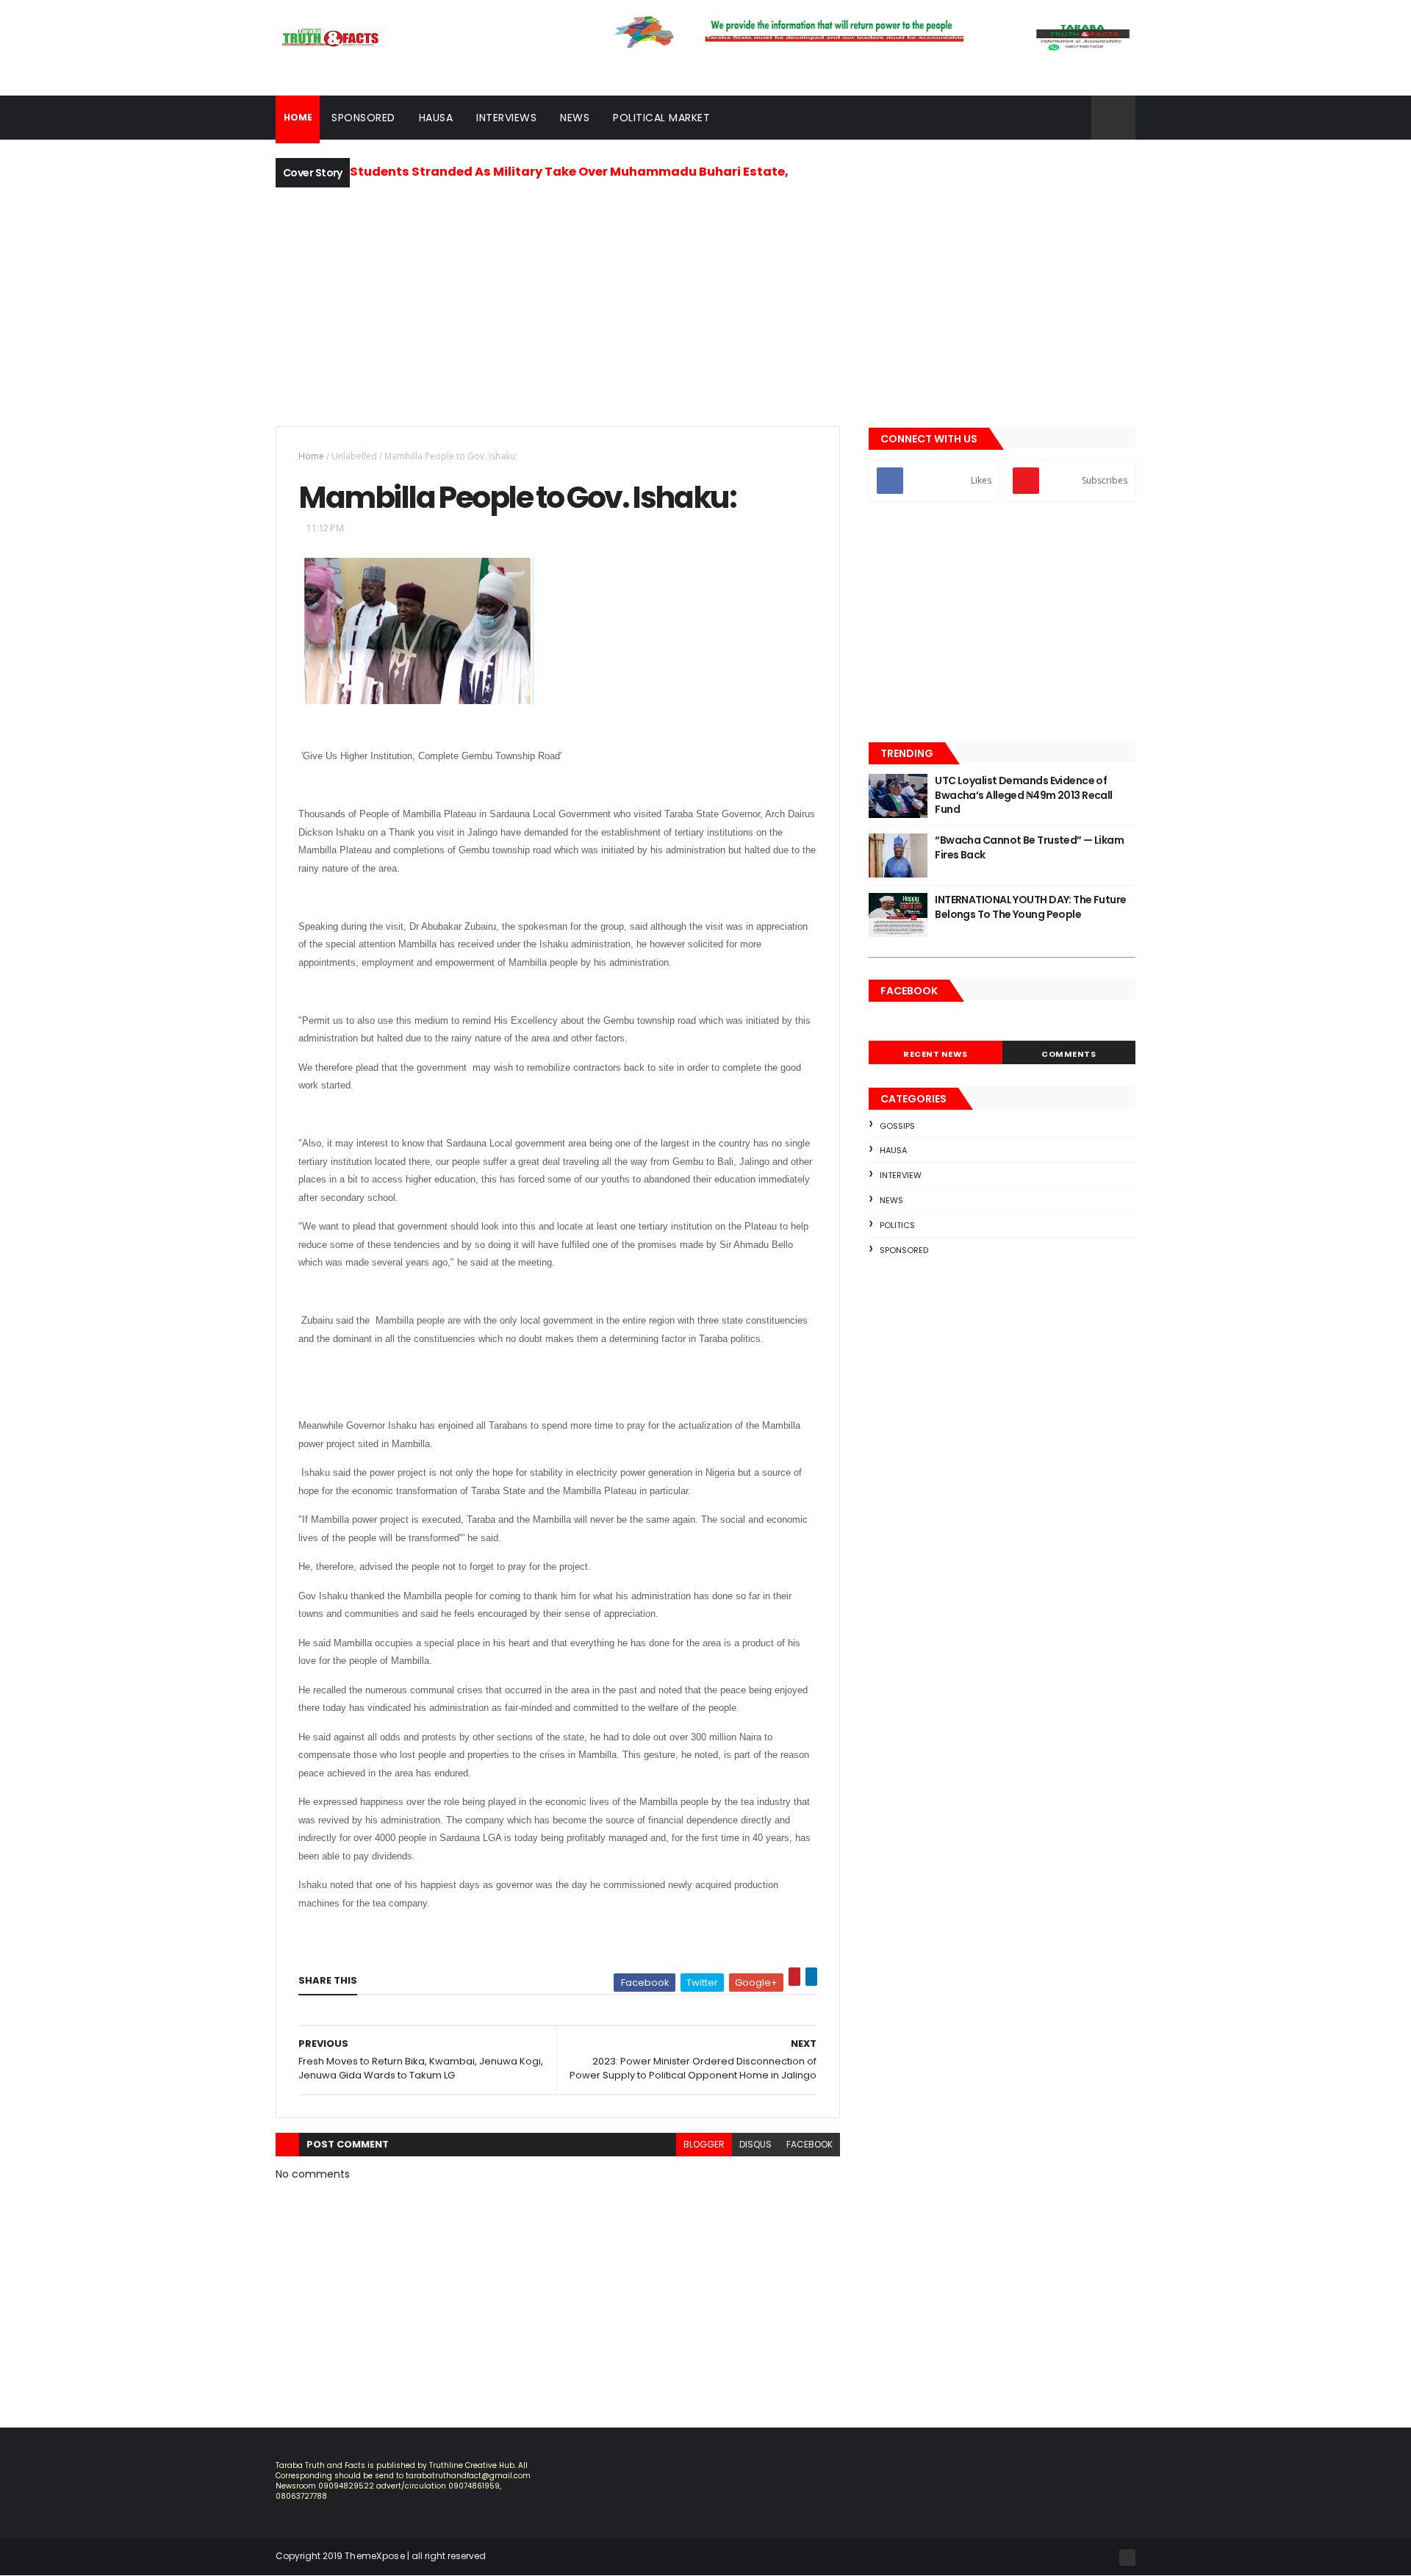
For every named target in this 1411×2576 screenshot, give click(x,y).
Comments (1069, 1054)
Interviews (506, 118)
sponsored (904, 1250)
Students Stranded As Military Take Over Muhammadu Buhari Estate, (569, 172)
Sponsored (363, 118)
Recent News (936, 1054)
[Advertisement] (705, 305)
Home (311, 456)
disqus (755, 2144)
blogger (704, 2144)
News (575, 118)
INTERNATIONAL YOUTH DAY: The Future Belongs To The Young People (1030, 907)
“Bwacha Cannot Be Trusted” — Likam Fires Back (1029, 847)
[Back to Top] (1127, 2558)
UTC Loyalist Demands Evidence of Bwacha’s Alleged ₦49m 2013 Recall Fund (1024, 795)
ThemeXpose (375, 2556)
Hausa (436, 118)
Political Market (661, 118)
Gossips (897, 1126)
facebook (809, 2144)
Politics (897, 1225)
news (891, 1200)
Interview (901, 1175)
